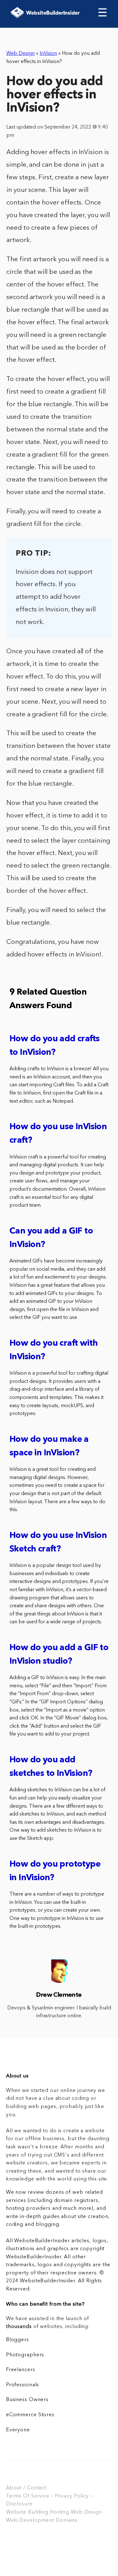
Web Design (20, 54)
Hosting (60, 2512)
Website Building (27, 2512)
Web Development (30, 2521)
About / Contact (26, 2488)
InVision (48, 54)
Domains (67, 2521)
